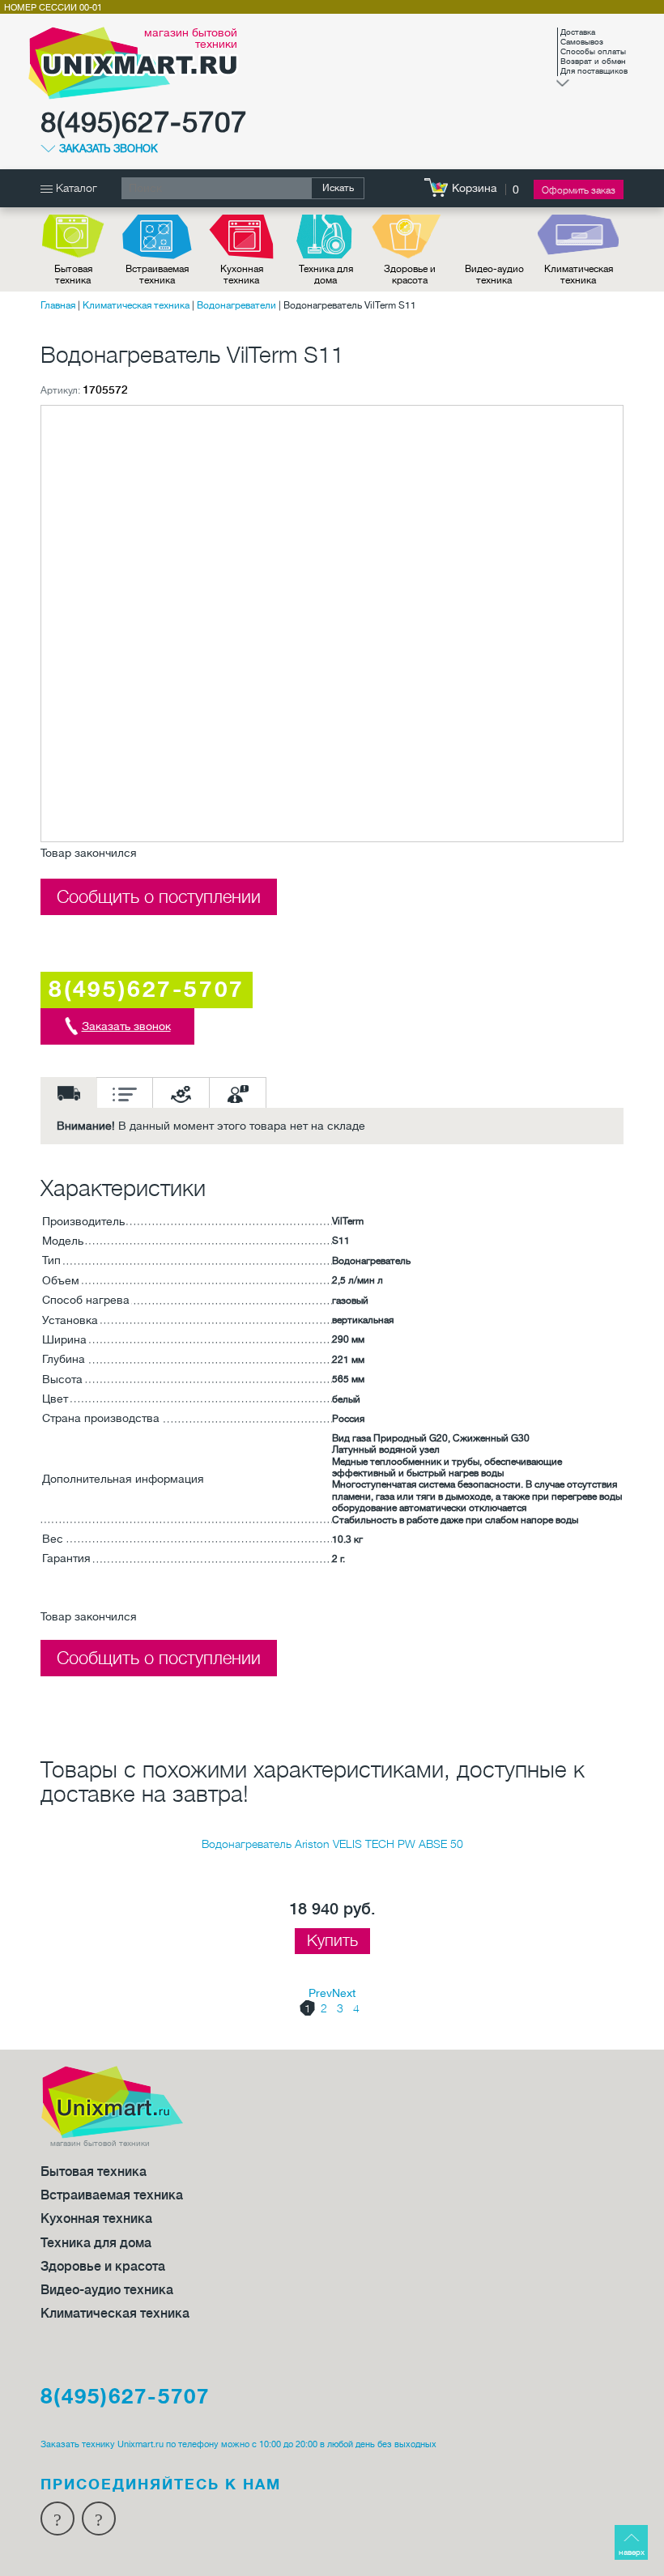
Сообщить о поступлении (159, 897)
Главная (58, 305)
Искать (338, 188)
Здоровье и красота (410, 275)
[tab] (69, 1092)
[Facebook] (57, 2519)
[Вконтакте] (99, 2519)
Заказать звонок (109, 149)
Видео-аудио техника (494, 275)
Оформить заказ (579, 190)
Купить (332, 1941)
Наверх (632, 2552)
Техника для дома (326, 275)
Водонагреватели (236, 305)
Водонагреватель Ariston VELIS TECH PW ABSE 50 (332, 1844)
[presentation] (69, 1092)
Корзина (475, 188)
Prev (320, 1993)
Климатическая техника (579, 275)
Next (344, 1993)
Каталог (75, 188)
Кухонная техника (242, 275)
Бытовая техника (73, 275)
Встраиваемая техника (157, 275)
